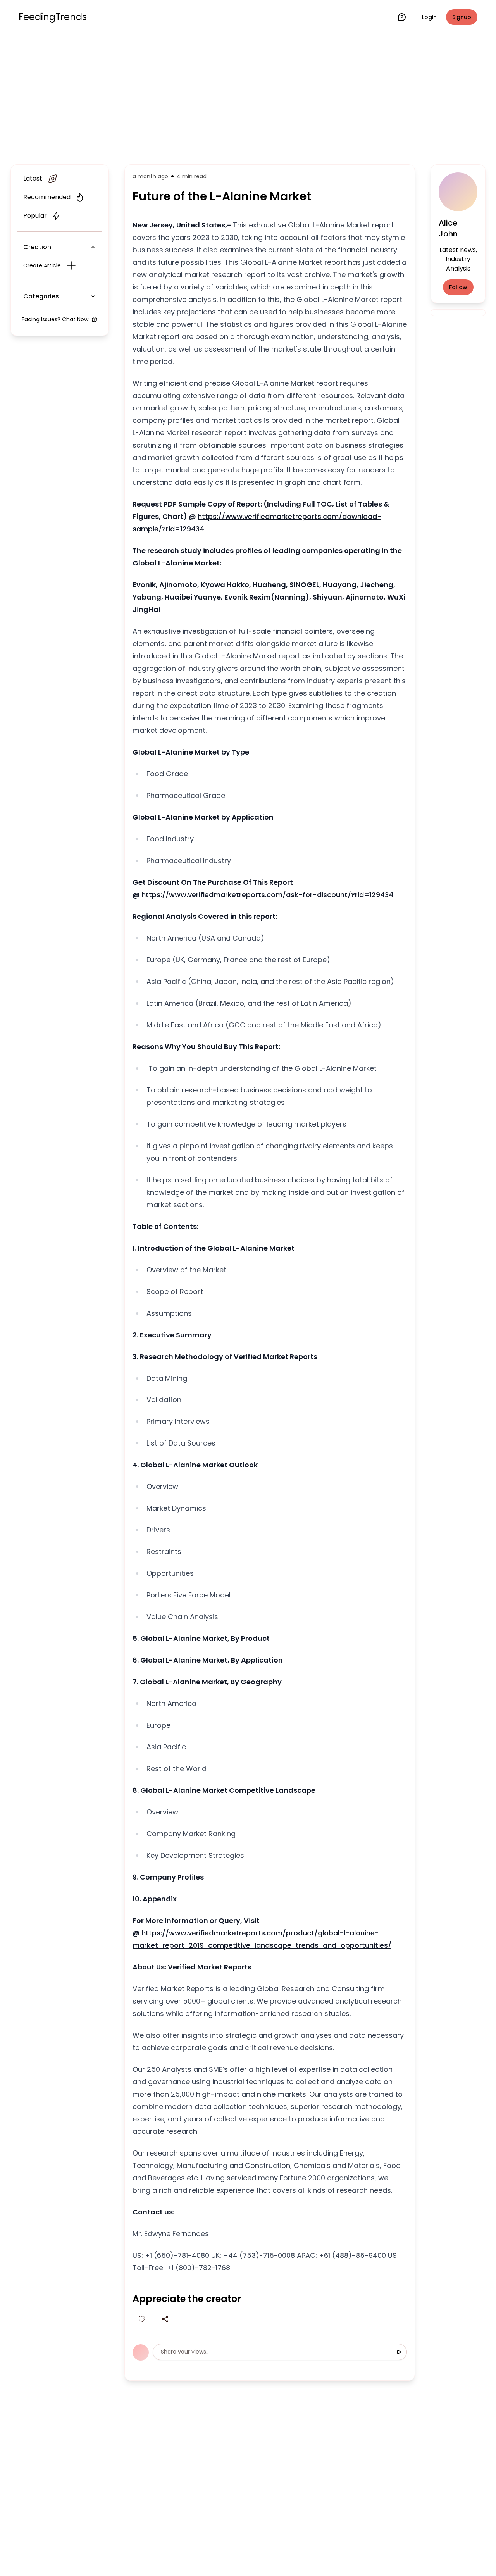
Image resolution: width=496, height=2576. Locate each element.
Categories (41, 296)
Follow (458, 287)
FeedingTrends (53, 17)
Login (429, 17)
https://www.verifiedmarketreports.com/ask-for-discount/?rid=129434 (267, 895)
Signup (462, 17)
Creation (37, 247)
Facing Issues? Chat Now (55, 319)
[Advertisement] (248, 98)
